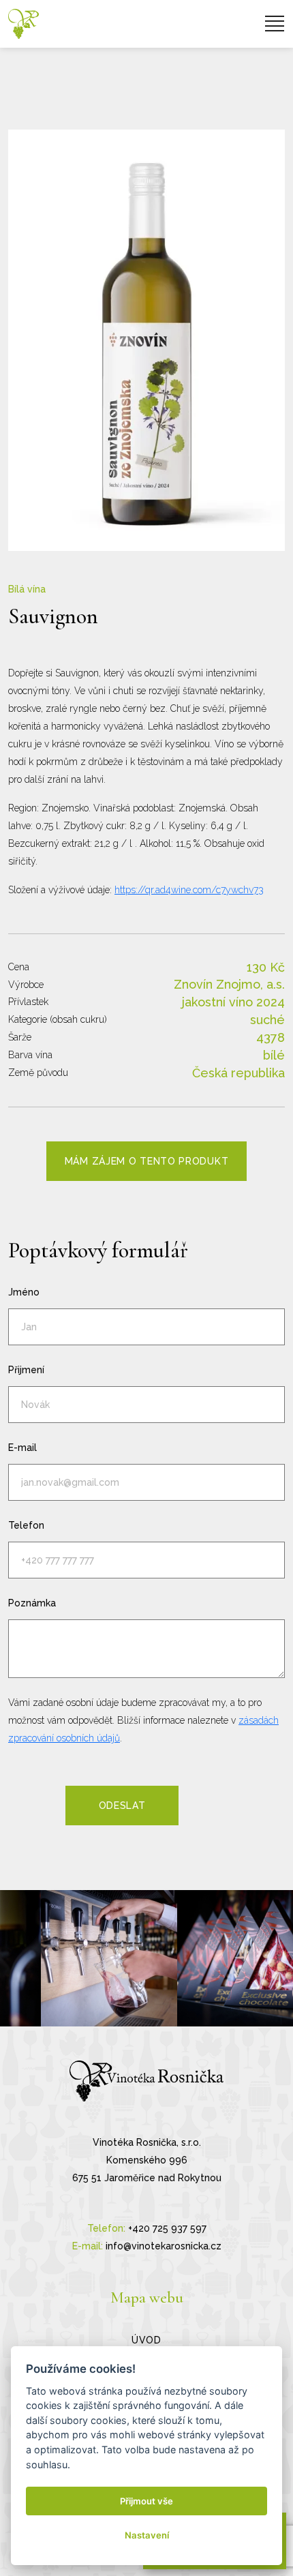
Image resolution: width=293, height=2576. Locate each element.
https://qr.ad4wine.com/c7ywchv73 (189, 890)
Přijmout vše (146, 2501)
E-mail (22, 1448)
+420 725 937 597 (167, 2228)
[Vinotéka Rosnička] (24, 24)
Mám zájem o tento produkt (147, 1161)
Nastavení (147, 2535)
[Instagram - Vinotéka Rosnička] (109, 1958)
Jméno (24, 1292)
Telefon (26, 1525)
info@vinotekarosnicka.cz (164, 2246)
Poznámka (32, 1603)
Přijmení (26, 1370)
